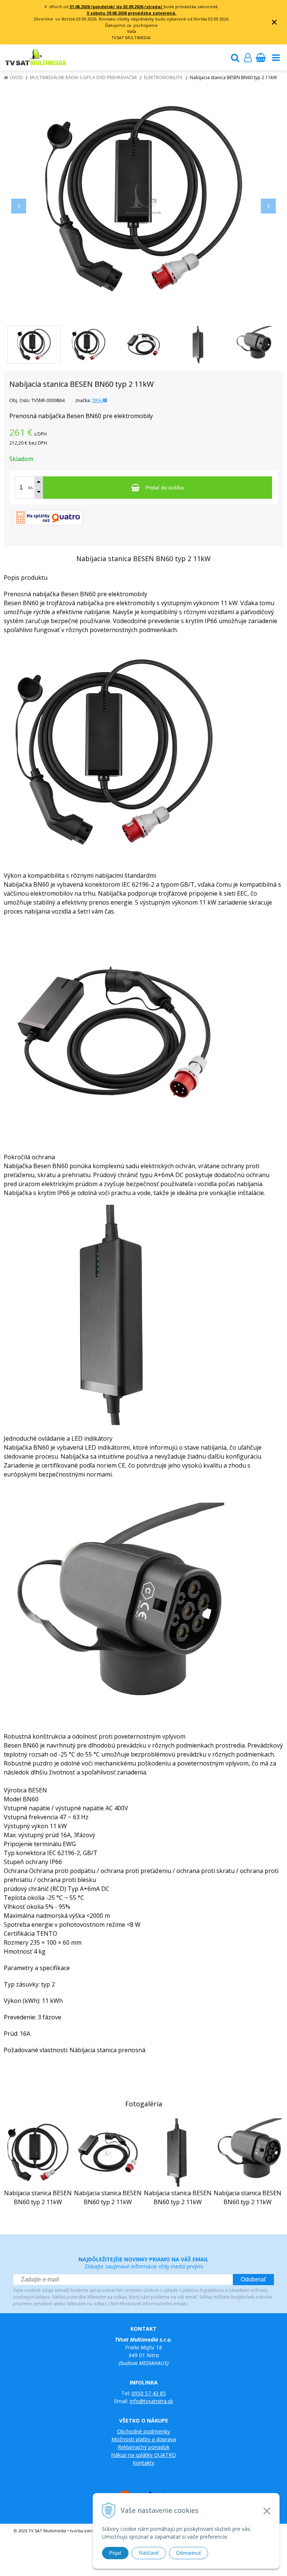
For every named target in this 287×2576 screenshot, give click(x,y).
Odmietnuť (189, 2553)
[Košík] (260, 57)
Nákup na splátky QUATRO (143, 2455)
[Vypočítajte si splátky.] (48, 517)
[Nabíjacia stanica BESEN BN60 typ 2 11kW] (143, 199)
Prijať (115, 2553)
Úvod (16, 77)
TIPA (97, 400)
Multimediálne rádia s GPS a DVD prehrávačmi (83, 77)
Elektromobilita (163, 77)
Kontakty (143, 2463)
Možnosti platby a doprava (144, 2439)
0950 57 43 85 (149, 2393)
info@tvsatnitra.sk (151, 2401)
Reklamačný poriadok (144, 2447)
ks (30, 487)
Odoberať (253, 2279)
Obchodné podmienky (143, 2431)
